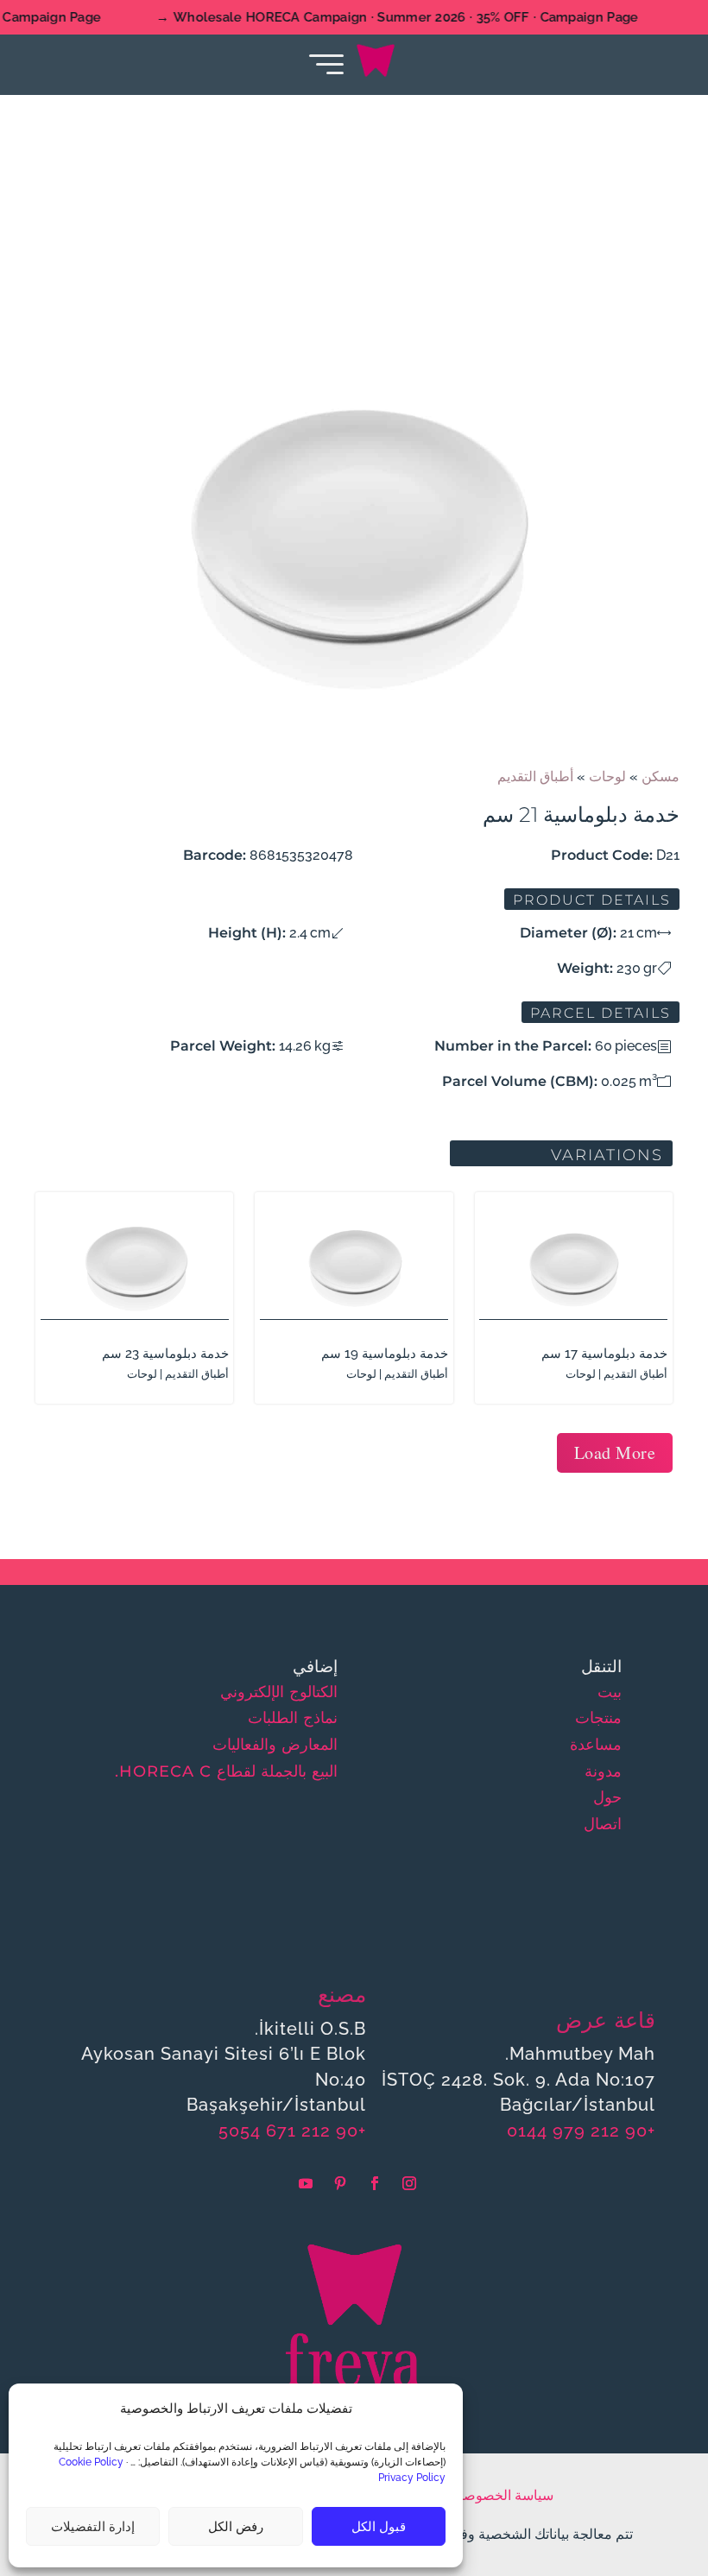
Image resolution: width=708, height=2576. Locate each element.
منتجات (598, 1718)
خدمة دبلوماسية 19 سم (385, 1354)
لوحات (607, 777)
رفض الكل (236, 2527)
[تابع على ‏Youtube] (306, 2183)
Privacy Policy (412, 2478)
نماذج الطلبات (293, 1718)
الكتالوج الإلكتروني (279, 1692)
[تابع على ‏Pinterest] (340, 2183)
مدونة (603, 1771)
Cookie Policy (91, 2462)
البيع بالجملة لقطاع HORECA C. (226, 1771)
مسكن (661, 777)
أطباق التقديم (535, 777)
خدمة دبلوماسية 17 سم (604, 1354)
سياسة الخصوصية (503, 2495)
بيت (610, 1692)
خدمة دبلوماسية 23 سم (165, 1354)
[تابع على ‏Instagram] (409, 2183)
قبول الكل (379, 2527)
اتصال (603, 1824)
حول (607, 1797)
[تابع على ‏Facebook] (375, 2183)
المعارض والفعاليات (275, 1745)
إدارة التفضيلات (93, 2527)
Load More (615, 1452)
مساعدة (596, 1745)
